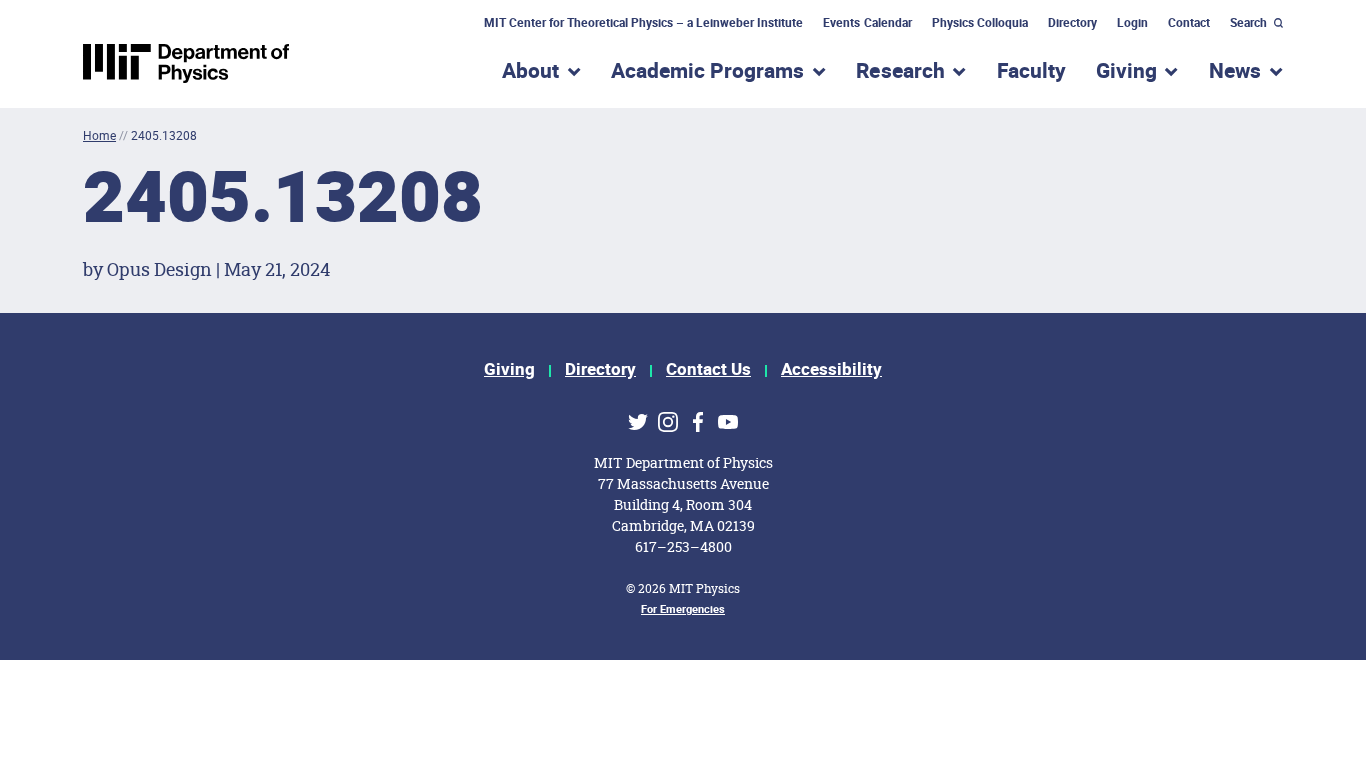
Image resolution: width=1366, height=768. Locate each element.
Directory (1072, 23)
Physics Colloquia (980, 23)
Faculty (1031, 71)
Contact (1189, 23)
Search (1248, 23)
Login (1132, 23)
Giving (509, 369)
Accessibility (831, 369)
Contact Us (708, 369)
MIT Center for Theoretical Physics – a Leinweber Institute (644, 23)
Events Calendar (867, 23)
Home (99, 135)
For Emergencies (683, 609)
